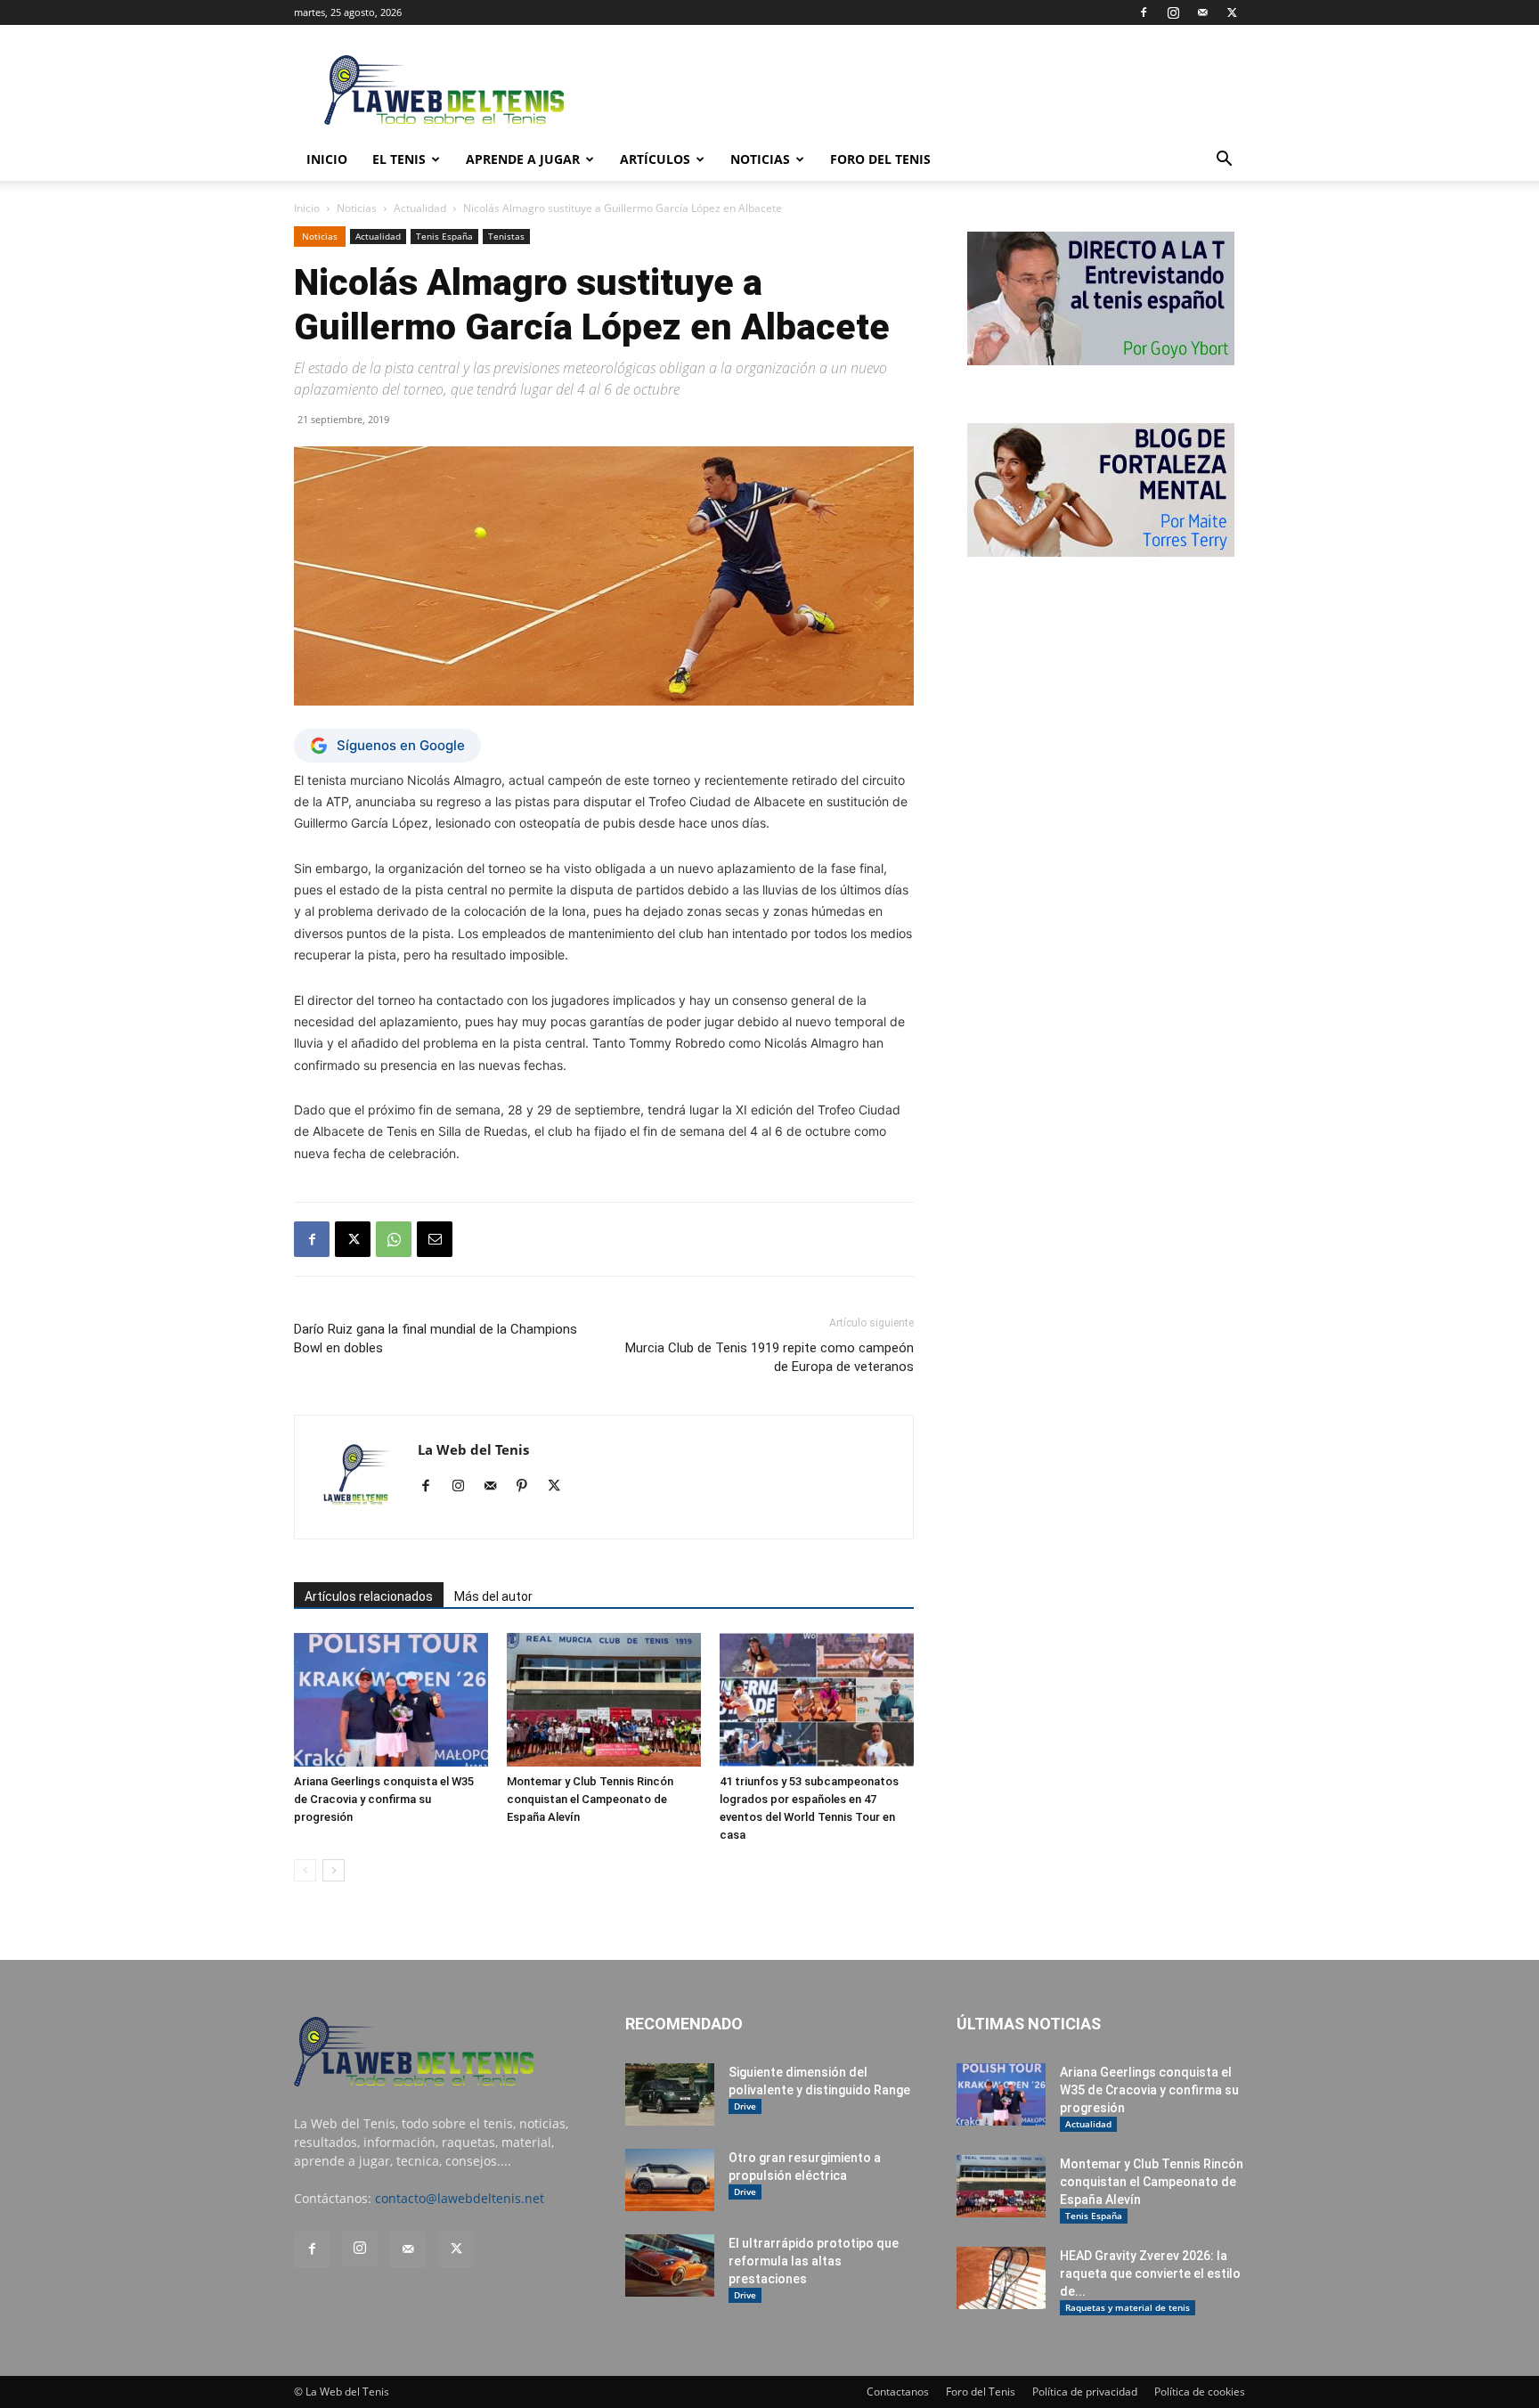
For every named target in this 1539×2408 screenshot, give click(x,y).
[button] (1224, 161)
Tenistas (506, 236)
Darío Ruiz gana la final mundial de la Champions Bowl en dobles (436, 1339)
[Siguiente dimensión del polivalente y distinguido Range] (670, 2094)
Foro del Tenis (981, 2392)
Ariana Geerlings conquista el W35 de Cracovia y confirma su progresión (384, 1799)
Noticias (760, 159)
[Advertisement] (921, 90)
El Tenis (399, 159)
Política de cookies (1200, 2392)
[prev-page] (305, 1870)
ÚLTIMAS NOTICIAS (1029, 2024)
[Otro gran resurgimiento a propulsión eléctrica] (670, 2180)
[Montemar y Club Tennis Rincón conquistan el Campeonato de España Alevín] (604, 1700)
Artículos (655, 159)
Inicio (307, 208)
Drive (745, 2106)
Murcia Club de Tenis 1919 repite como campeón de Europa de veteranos (769, 1357)
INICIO (327, 159)
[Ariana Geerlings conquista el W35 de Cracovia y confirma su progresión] (391, 1700)
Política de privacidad (1085, 2392)
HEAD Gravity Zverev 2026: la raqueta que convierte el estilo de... (1150, 2273)
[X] (1232, 12)
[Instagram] (1173, 12)
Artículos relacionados (369, 1596)
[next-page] (334, 1870)
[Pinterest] (529, 1487)
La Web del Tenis (473, 1449)
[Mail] (1202, 12)
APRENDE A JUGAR (523, 159)
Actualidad (420, 208)
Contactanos (898, 2392)
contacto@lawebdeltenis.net (460, 2198)
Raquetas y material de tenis (1128, 2307)
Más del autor (493, 1596)
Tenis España (444, 236)
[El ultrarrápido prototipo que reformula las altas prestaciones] (670, 2265)
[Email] (435, 1239)
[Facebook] (1144, 12)
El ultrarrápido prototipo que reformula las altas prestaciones (814, 2261)
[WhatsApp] (394, 1239)
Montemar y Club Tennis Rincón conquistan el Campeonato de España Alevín (590, 1799)
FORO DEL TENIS (880, 159)
